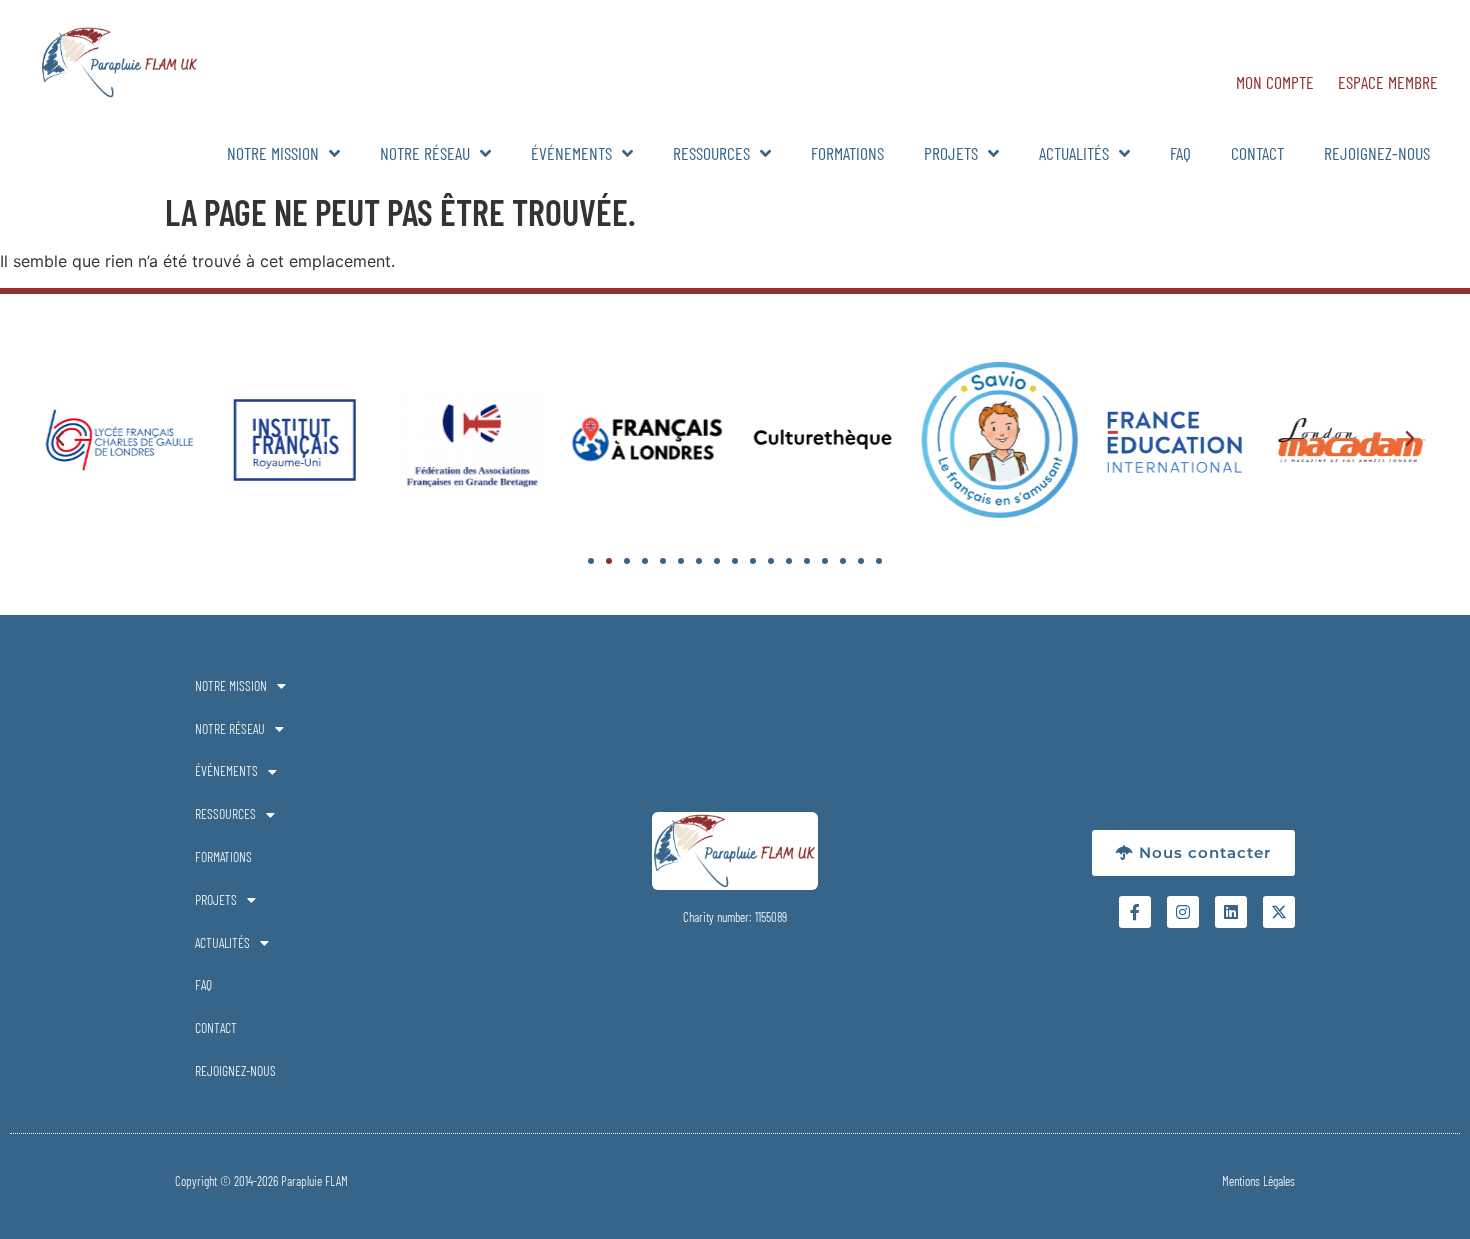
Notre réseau (425, 153)
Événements (571, 153)
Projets (951, 153)
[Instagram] (1183, 912)
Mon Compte (1275, 82)
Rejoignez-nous (1377, 153)
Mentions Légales (1258, 1181)
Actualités (1074, 153)
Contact (1257, 153)
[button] (60, 439)
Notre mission (273, 153)
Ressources (711, 153)
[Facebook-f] (1135, 912)
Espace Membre (1388, 82)
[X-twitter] (1279, 912)
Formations (847, 153)
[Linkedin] (1231, 912)
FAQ (1180, 153)
